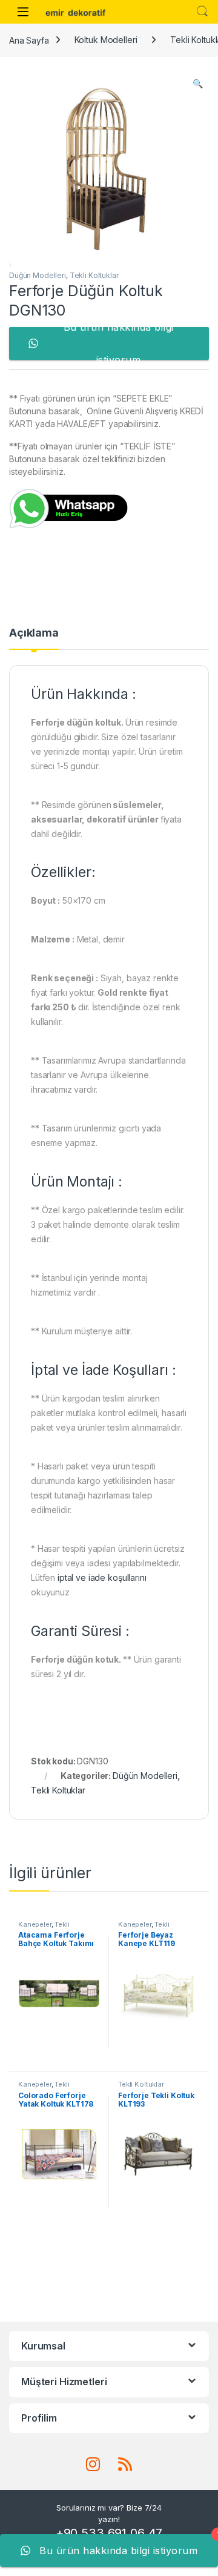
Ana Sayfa (29, 40)
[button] (198, 84)
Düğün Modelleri (38, 275)
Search (202, 12)
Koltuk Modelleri (106, 40)
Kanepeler (35, 1924)
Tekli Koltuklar (94, 275)
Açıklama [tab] (34, 633)
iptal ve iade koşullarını (102, 1578)
